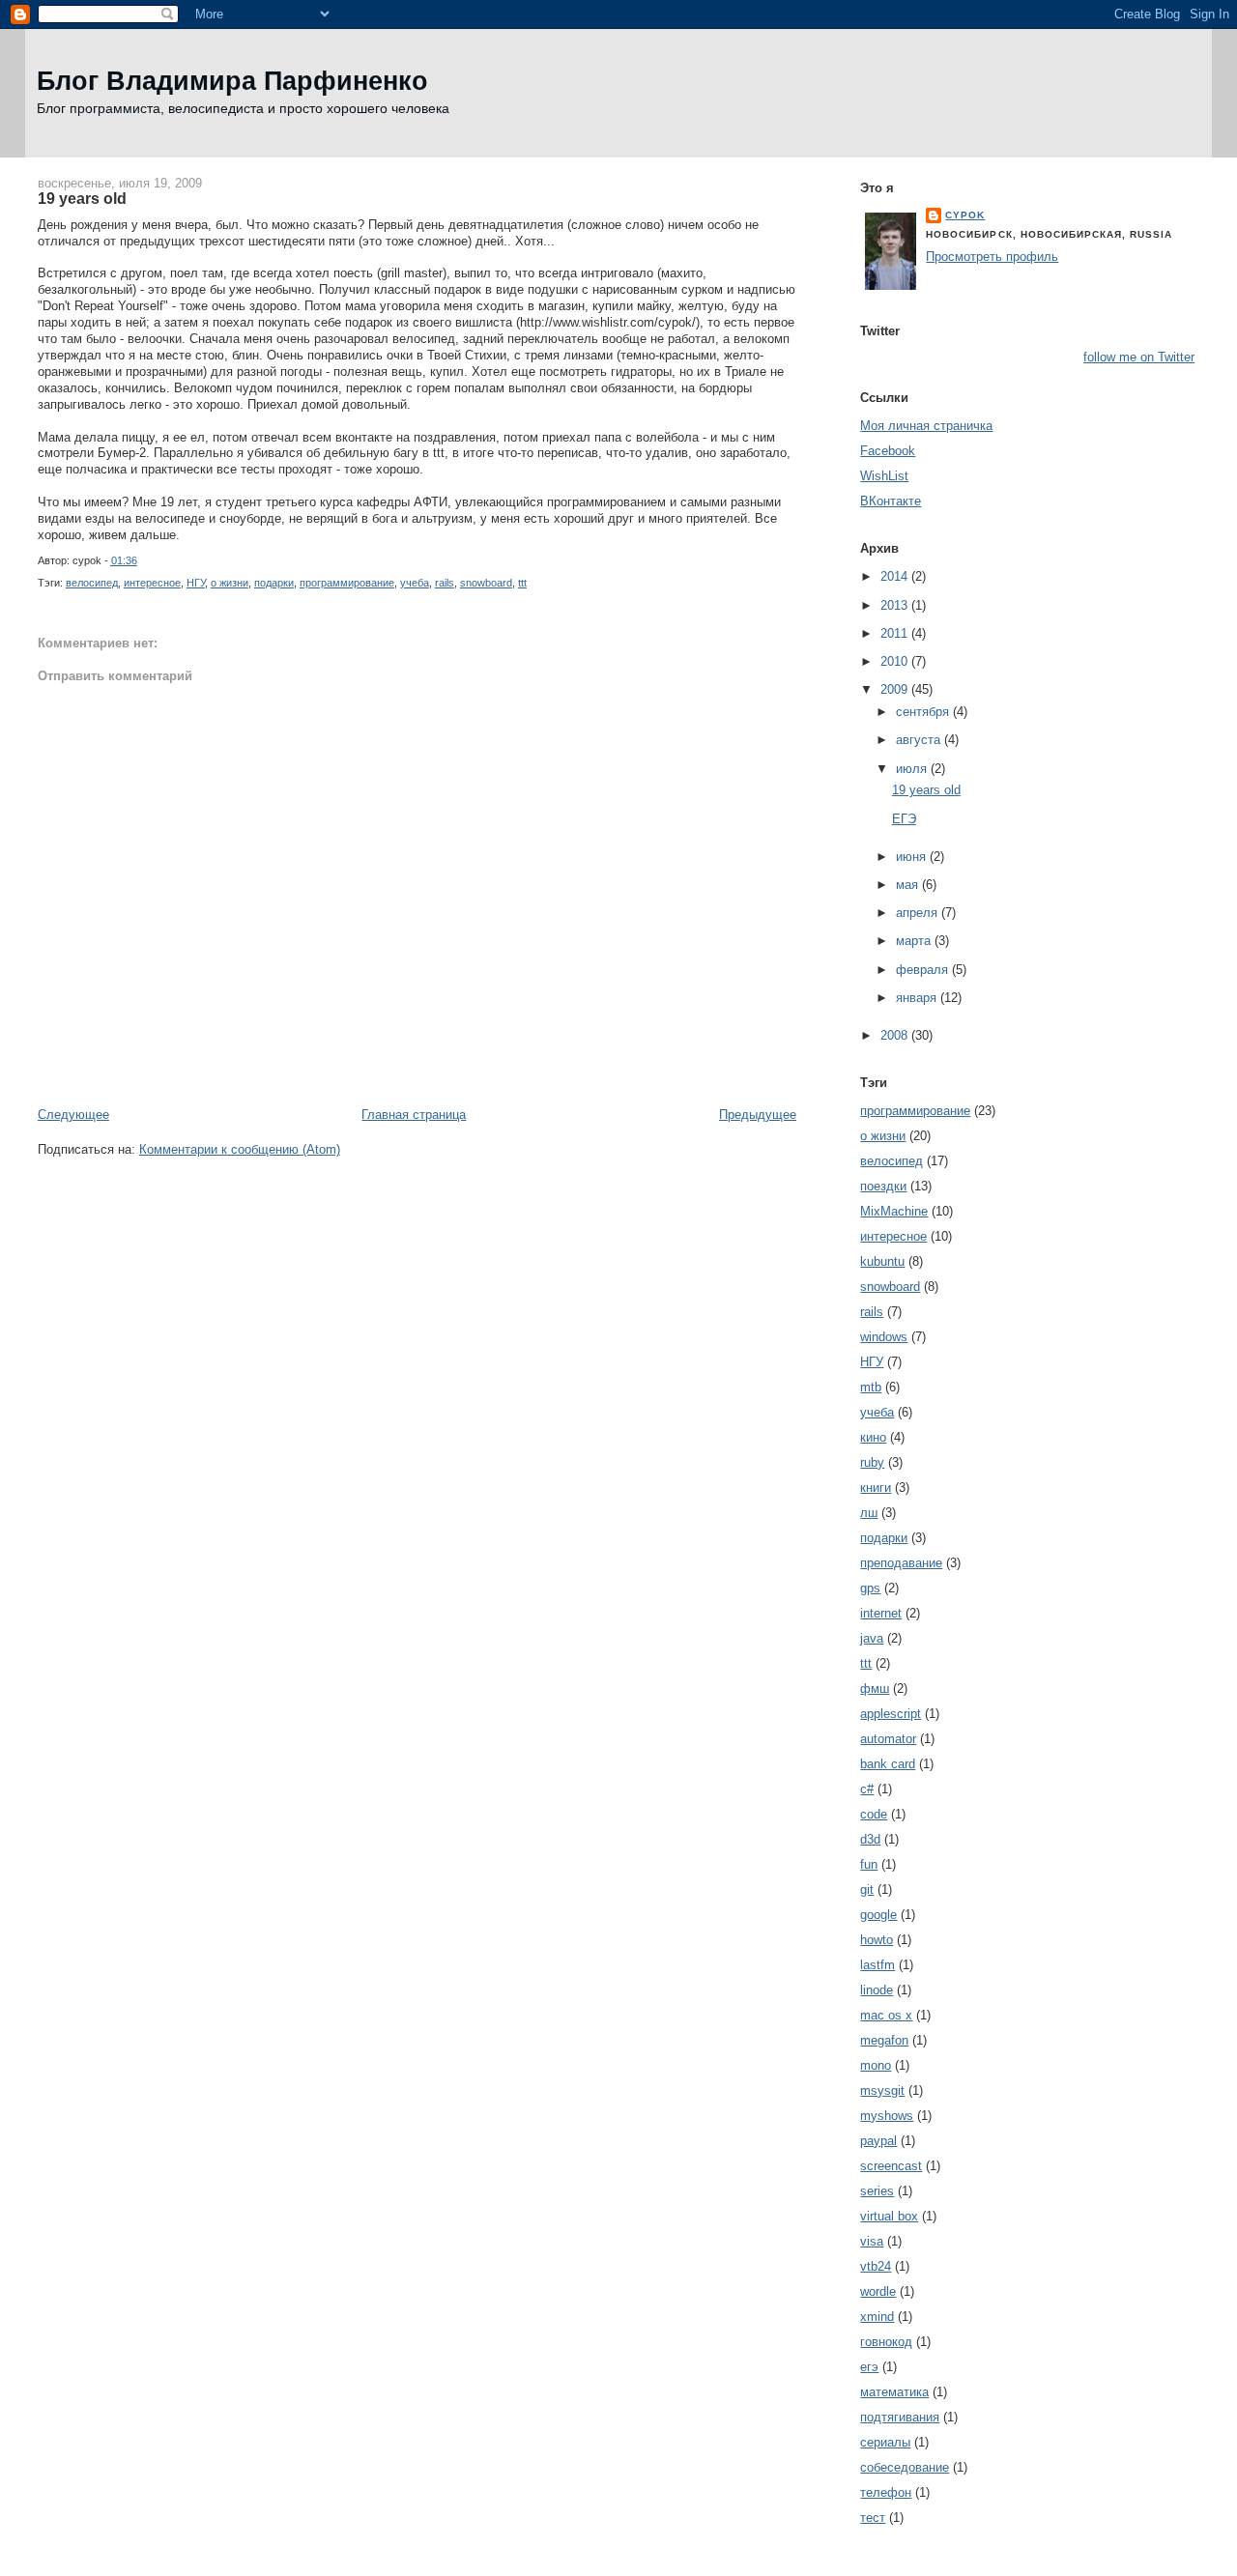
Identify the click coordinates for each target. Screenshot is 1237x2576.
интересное (152, 583)
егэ (869, 2367)
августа (920, 740)
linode (877, 1990)
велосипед (92, 583)
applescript (891, 1714)
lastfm (877, 1965)
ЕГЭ (904, 819)
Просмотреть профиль (992, 257)
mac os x (886, 2015)
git (867, 1889)
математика (894, 2392)
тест (873, 2518)
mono (876, 2065)
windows (884, 1337)
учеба (415, 583)
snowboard (486, 583)
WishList (884, 476)
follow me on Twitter (1139, 357)
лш (869, 1513)
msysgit (882, 2090)
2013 (896, 605)
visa (872, 2241)
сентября (924, 712)
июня (913, 857)
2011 (896, 633)
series (877, 2191)
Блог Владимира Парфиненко (232, 81)
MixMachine (894, 1211)
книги (876, 1488)
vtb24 (876, 2266)
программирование (347, 583)
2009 (896, 689)
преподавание (901, 1563)
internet (881, 1613)
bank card (888, 1764)
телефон (886, 2492)
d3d (870, 1839)
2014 (896, 576)
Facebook (888, 451)
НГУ (196, 583)
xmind (877, 2317)
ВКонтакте (891, 501)
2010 (896, 661)
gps (870, 1588)
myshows (887, 2116)
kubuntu (882, 1261)
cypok (965, 215)
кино (873, 1437)
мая (909, 885)
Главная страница (414, 1115)
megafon (884, 2040)
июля (913, 769)
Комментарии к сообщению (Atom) (240, 1149)
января (918, 998)
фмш (875, 1689)
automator (888, 1739)
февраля (924, 970)
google (878, 1915)
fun (869, 1864)
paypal (878, 2141)
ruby (872, 1462)
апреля (919, 913)
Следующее (73, 1115)
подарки (274, 583)
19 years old (82, 198)
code (874, 1814)
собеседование (905, 2467)
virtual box (889, 2216)
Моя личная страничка (926, 426)
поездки (883, 1186)
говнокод (886, 2342)
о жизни (230, 583)
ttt (522, 583)
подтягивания (900, 2417)
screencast (891, 2166)
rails (445, 583)
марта (915, 941)
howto (877, 1940)
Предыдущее (758, 1115)
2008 (896, 1035)
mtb (871, 1387)
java (872, 1638)
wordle (878, 2291)
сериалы (885, 2442)
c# (867, 1789)
